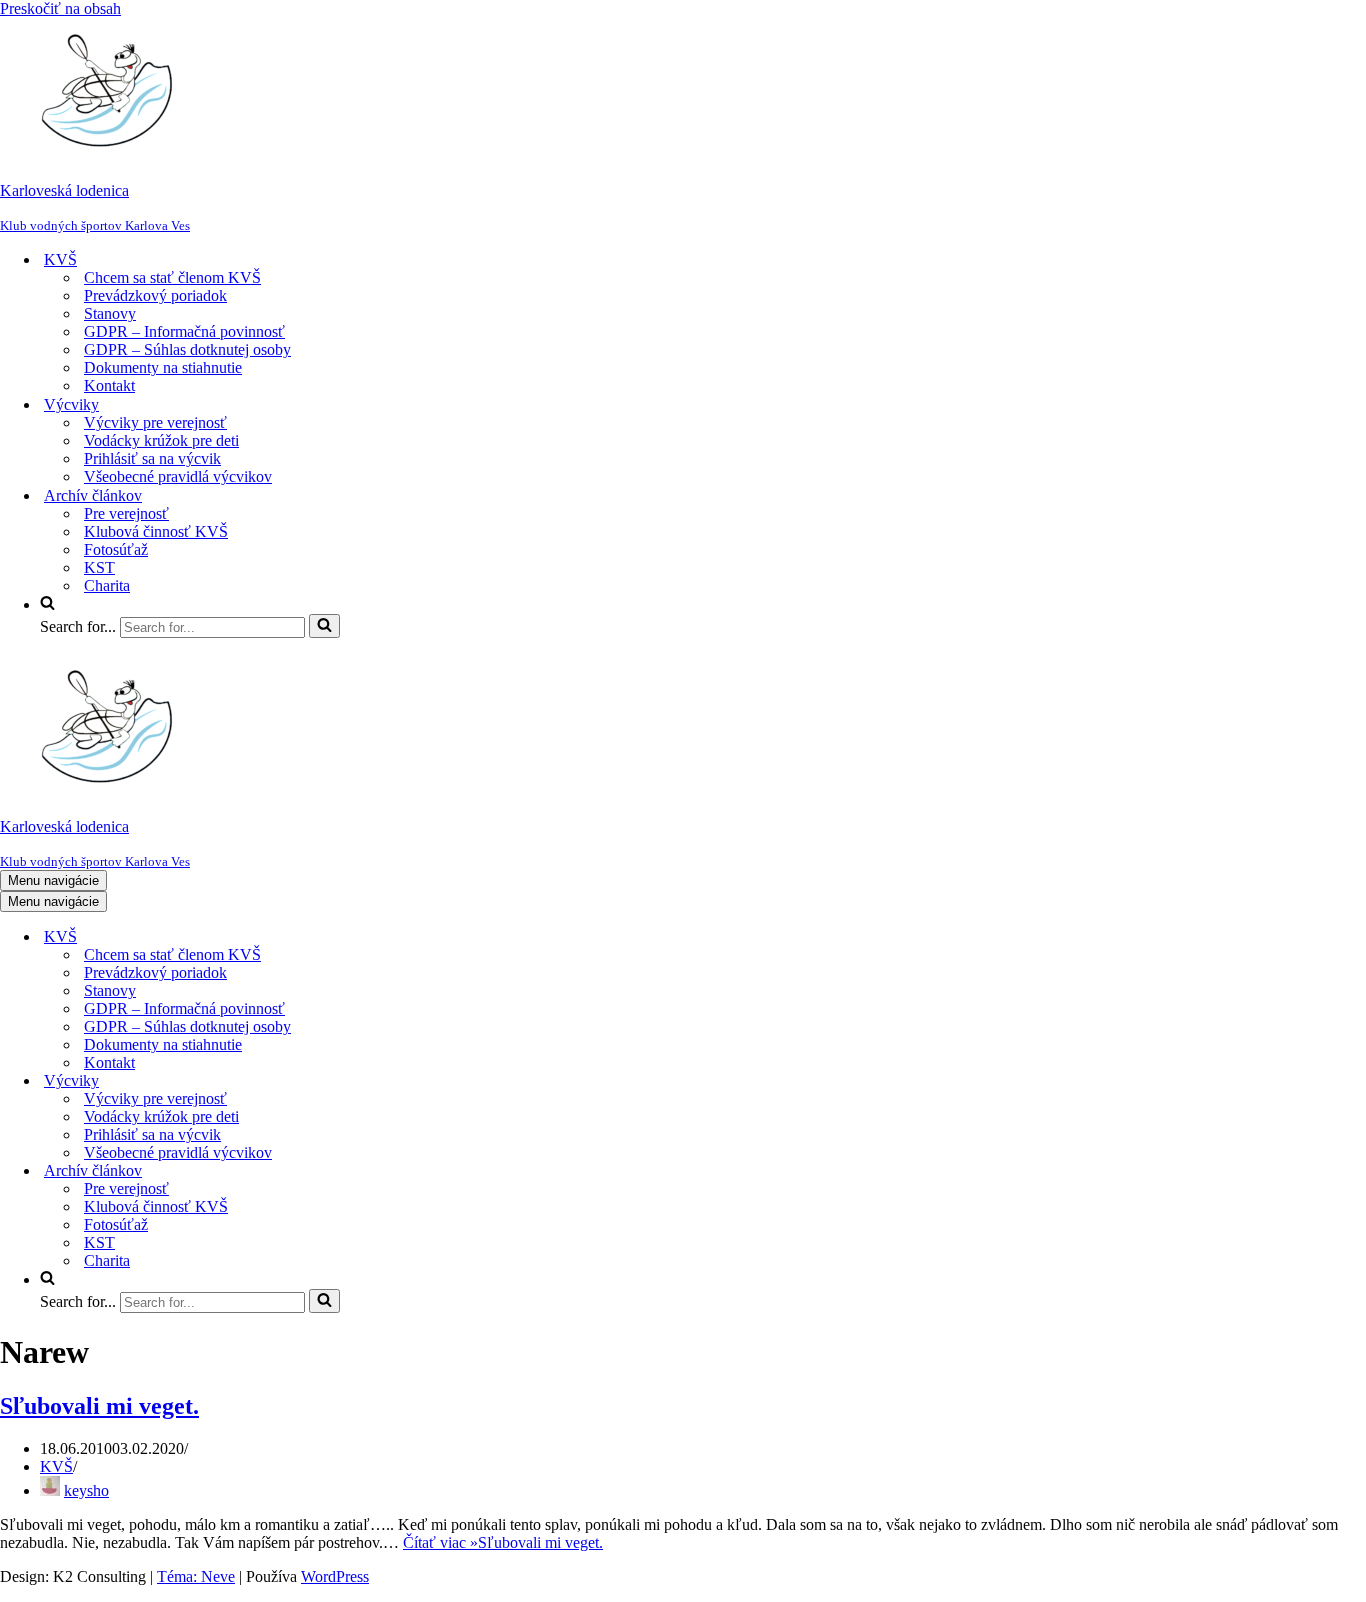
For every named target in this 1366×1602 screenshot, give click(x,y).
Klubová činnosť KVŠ (156, 531)
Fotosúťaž (116, 549)
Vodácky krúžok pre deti (161, 440)
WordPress (335, 1576)
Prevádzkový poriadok (155, 295)
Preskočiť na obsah (60, 8)
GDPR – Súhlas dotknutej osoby (187, 349)
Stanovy (110, 313)
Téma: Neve (196, 1576)
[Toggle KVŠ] (350, 937)
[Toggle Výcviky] (350, 1081)
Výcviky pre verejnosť (155, 422)
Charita (107, 585)
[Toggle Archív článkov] (350, 1171)
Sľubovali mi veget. (99, 1406)
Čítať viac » (503, 1542)
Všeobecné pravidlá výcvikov (178, 476)
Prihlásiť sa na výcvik (152, 458)
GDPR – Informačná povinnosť (184, 331)
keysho (86, 1490)
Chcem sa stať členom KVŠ (172, 277)
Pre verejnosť (126, 513)
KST (99, 567)
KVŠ (56, 1466)
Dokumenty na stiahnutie (163, 367)
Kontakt (109, 385)
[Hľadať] (324, 626)
